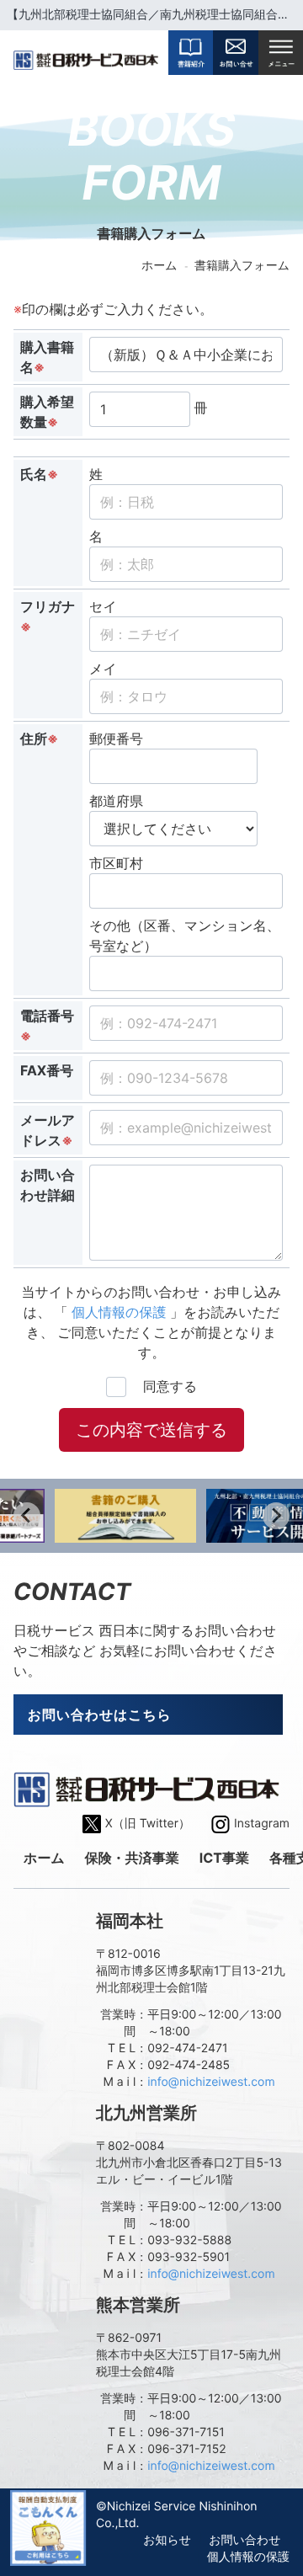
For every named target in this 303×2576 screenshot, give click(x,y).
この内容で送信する (151, 1430)
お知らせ (167, 2540)
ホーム (159, 266)
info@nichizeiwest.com (211, 2082)
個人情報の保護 (119, 1312)
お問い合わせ (245, 2540)
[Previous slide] (27, 1516)
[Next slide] (276, 1516)
